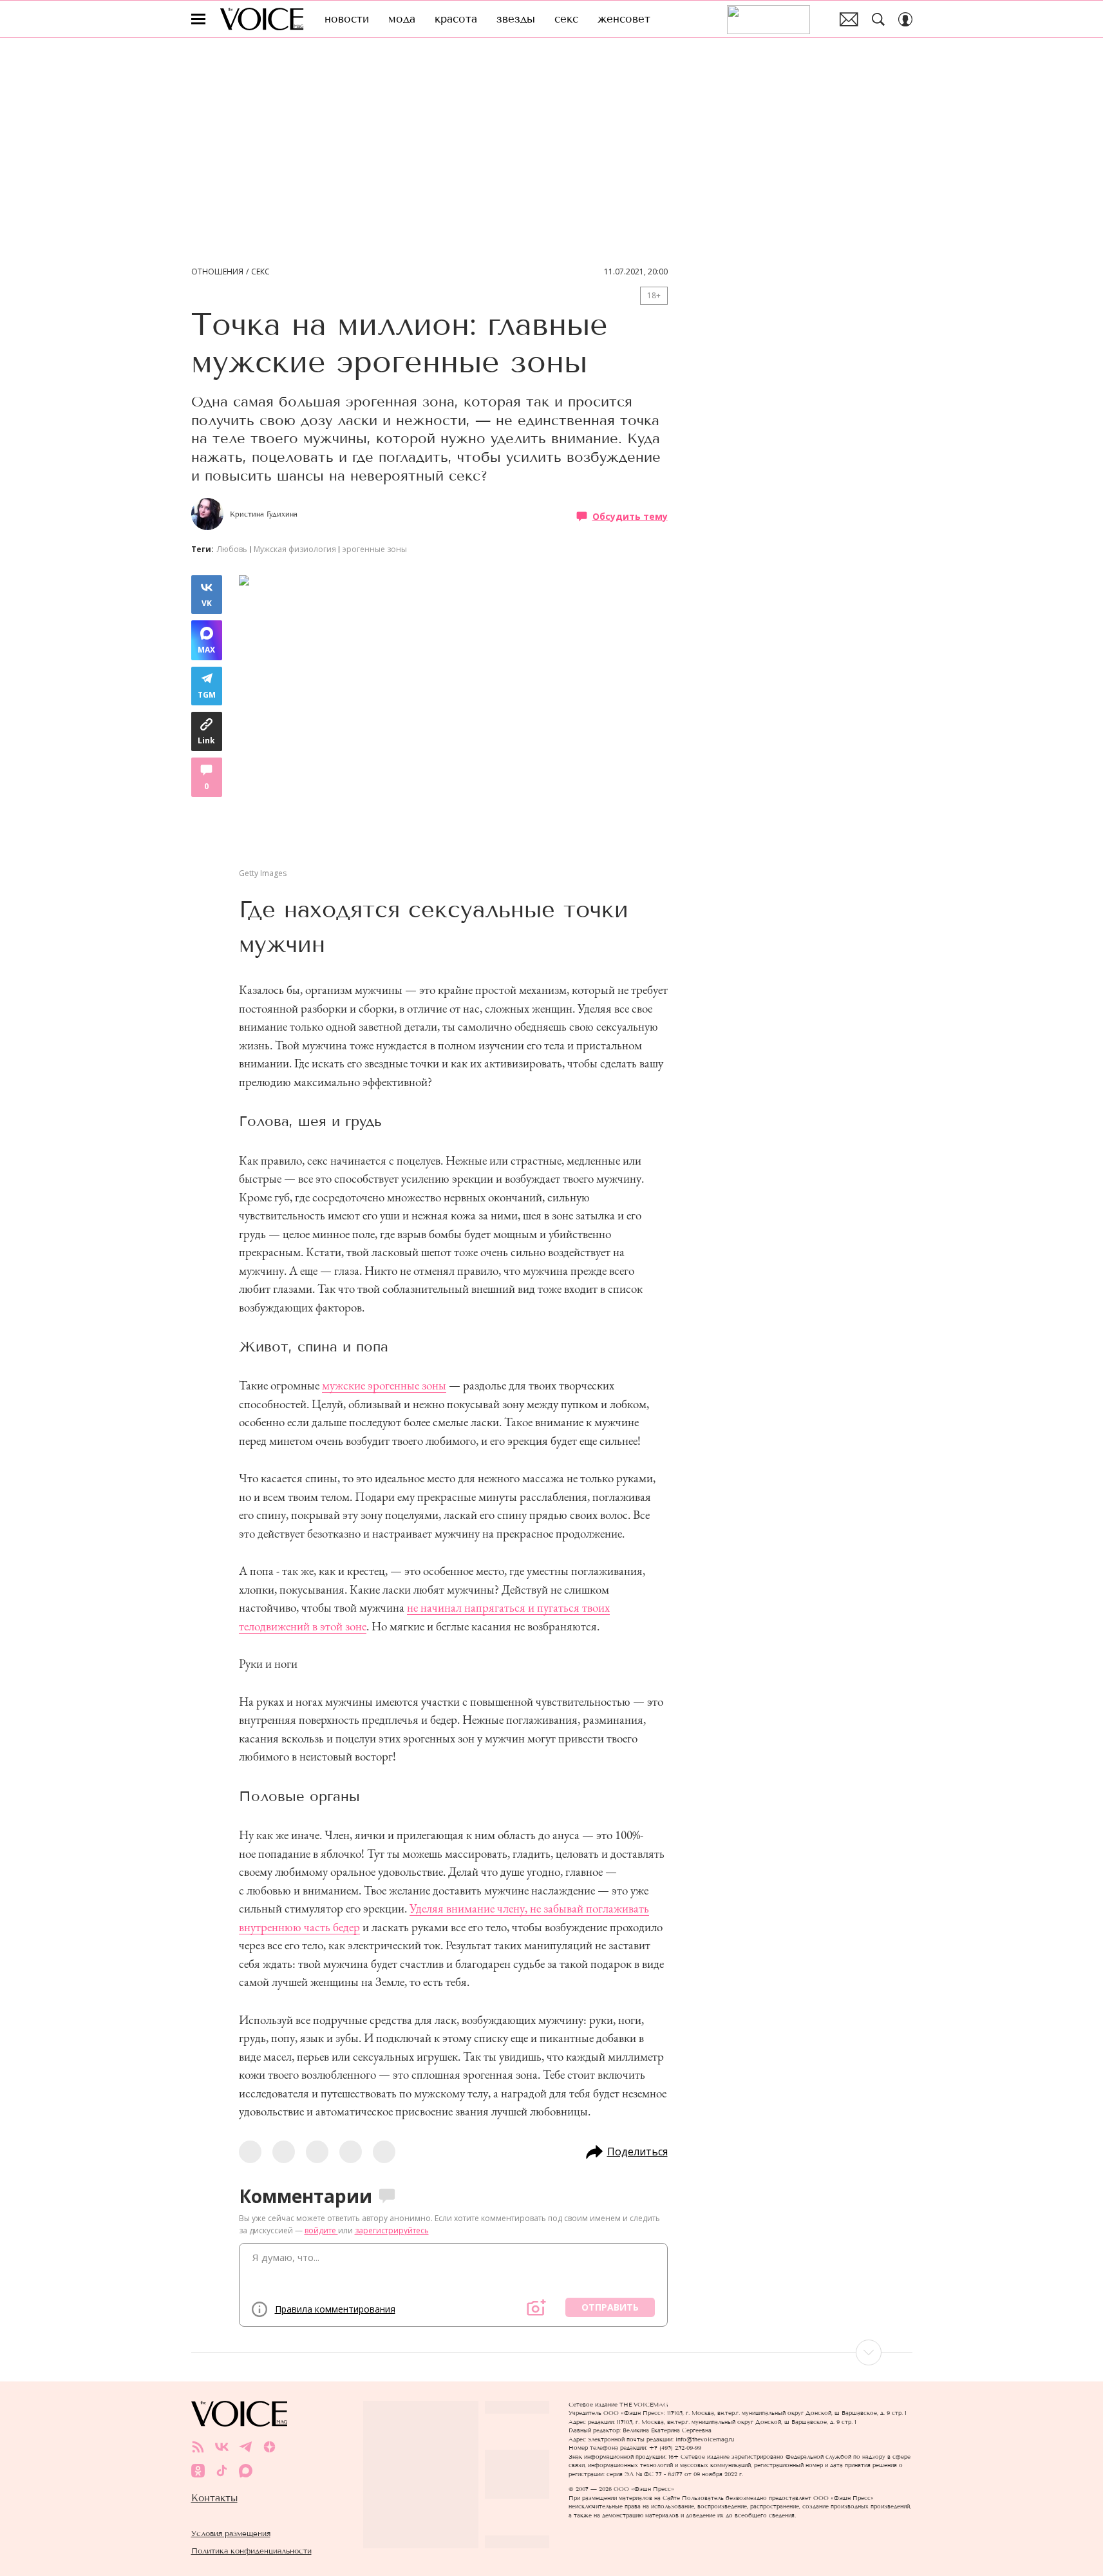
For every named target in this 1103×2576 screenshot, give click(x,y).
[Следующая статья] (552, 2352)
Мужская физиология (295, 549)
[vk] (222, 2447)
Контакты (214, 2498)
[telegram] (246, 2447)
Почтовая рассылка (849, 19)
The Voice (262, 19)
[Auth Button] (905, 19)
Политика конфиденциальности (251, 2551)
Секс (260, 272)
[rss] (198, 2447)
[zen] (269, 2447)
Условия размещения (231, 2533)
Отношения (217, 272)
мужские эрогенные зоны (384, 1385)
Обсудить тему (630, 516)
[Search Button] (878, 19)
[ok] (198, 2471)
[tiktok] (222, 2471)
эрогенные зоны (375, 549)
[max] (246, 2471)
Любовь (232, 549)
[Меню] (198, 19)
